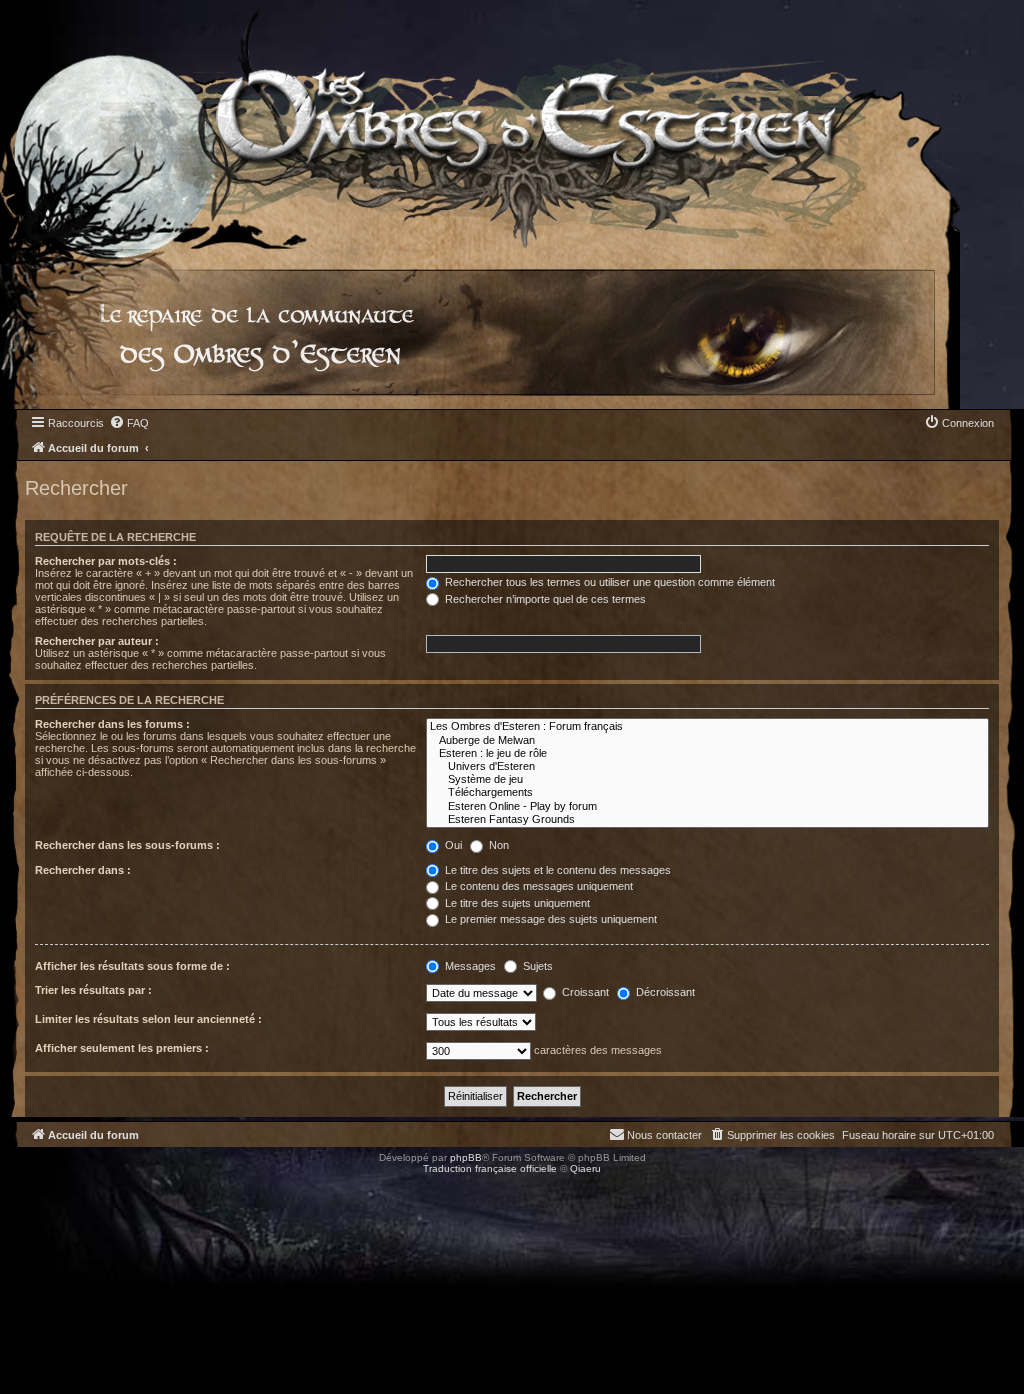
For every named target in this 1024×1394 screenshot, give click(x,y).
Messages (469, 966)
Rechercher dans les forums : (112, 724)
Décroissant (664, 992)
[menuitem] (129, 423)
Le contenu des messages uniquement (537, 886)
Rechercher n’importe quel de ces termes (544, 599)
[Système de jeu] (707, 779)
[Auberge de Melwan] (707, 740)
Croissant (584, 992)
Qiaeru (585, 1168)
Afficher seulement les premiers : (122, 1048)
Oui (452, 845)
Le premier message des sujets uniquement (549, 919)
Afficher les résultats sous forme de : (132, 966)
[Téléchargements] (707, 792)
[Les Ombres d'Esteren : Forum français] (707, 726)
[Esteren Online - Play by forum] (707, 806)
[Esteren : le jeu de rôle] (707, 753)
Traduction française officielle (490, 1168)
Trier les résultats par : (93, 990)
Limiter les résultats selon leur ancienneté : (148, 1019)
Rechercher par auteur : (97, 641)
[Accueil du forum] (480, 124)
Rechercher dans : (83, 870)
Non (497, 845)
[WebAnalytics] (40, 1186)
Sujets (536, 966)
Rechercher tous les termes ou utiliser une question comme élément (608, 582)
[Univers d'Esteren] (707, 766)
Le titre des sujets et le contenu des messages (556, 870)
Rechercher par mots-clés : (106, 561)
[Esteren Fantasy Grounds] (707, 819)
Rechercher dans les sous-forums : (127, 845)
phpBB (466, 1157)
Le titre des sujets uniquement (516, 903)
